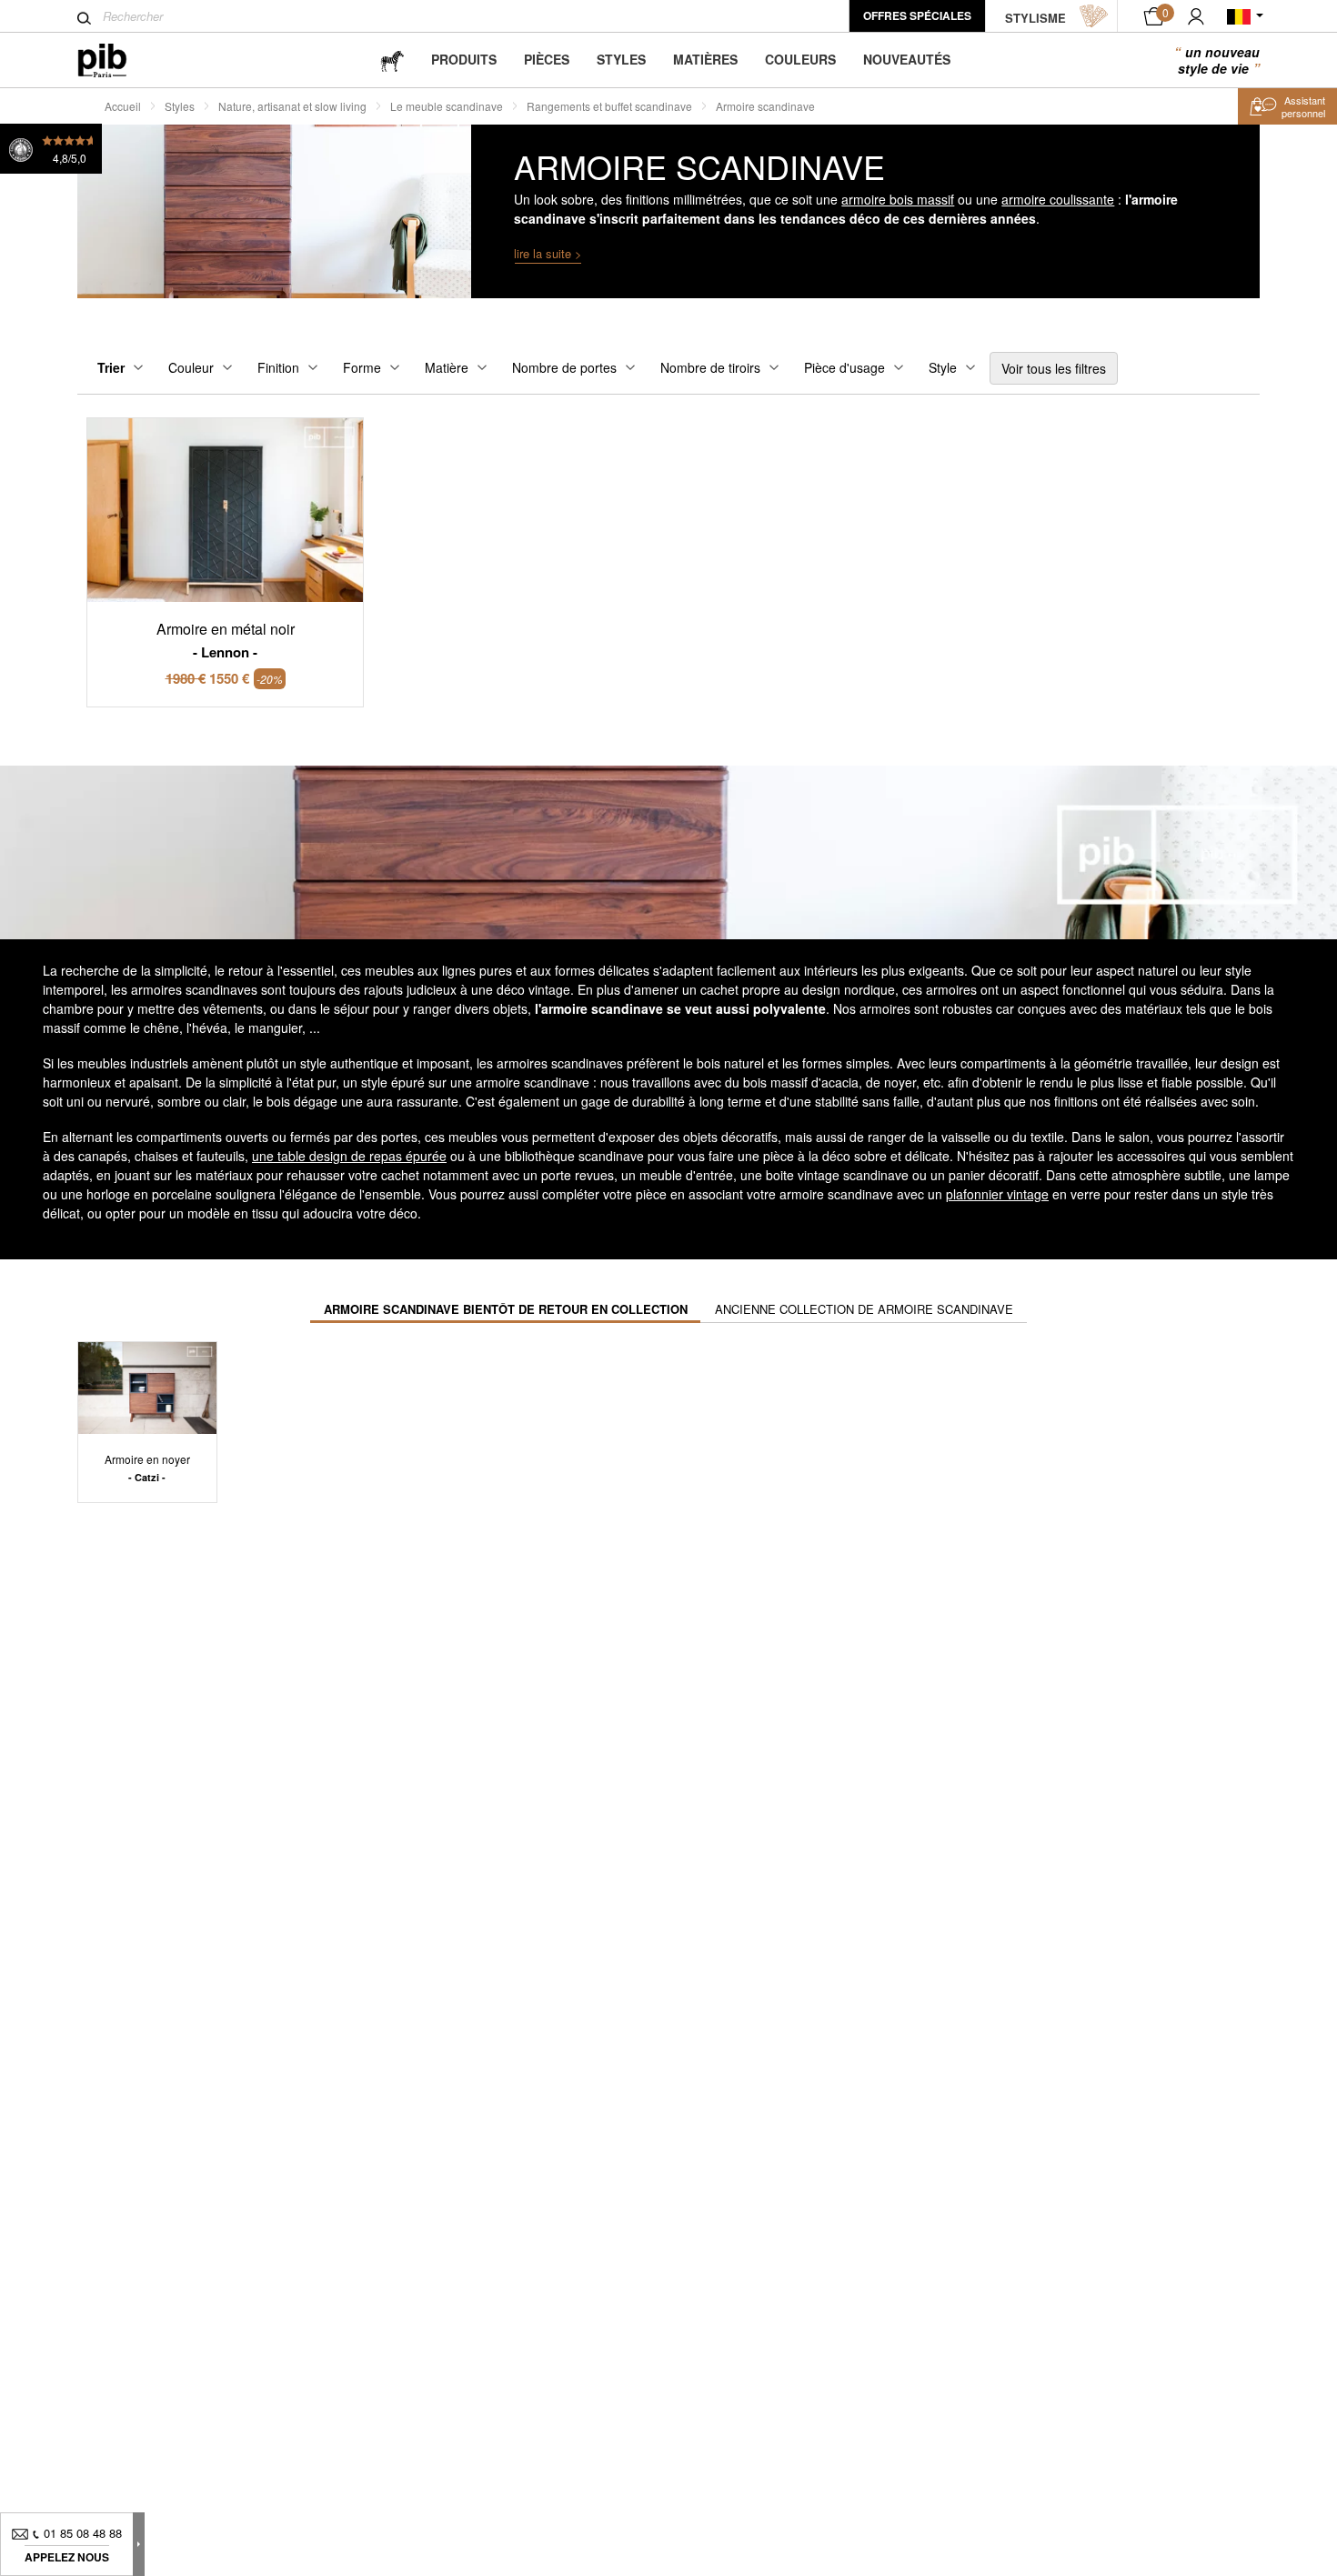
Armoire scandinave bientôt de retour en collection (506, 1309)
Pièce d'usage (844, 367)
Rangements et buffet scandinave (609, 106)
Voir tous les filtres (1054, 368)
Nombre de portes (564, 367)
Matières (705, 59)
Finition (278, 367)
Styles (621, 59)
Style (943, 367)
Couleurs (800, 59)
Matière (447, 367)
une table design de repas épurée (349, 1156)
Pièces (547, 59)
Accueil (123, 106)
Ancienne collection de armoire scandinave (864, 1309)
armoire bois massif (898, 199)
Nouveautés (907, 59)
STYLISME (1035, 18)
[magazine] (392, 60)
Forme (362, 367)
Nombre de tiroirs (710, 367)
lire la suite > (548, 253)
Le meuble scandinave (447, 106)
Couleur (191, 367)
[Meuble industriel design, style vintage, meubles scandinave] (117, 60)
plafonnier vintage (997, 1194)
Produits (464, 59)
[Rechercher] (84, 18)
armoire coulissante (1058, 199)
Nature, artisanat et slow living (292, 106)
